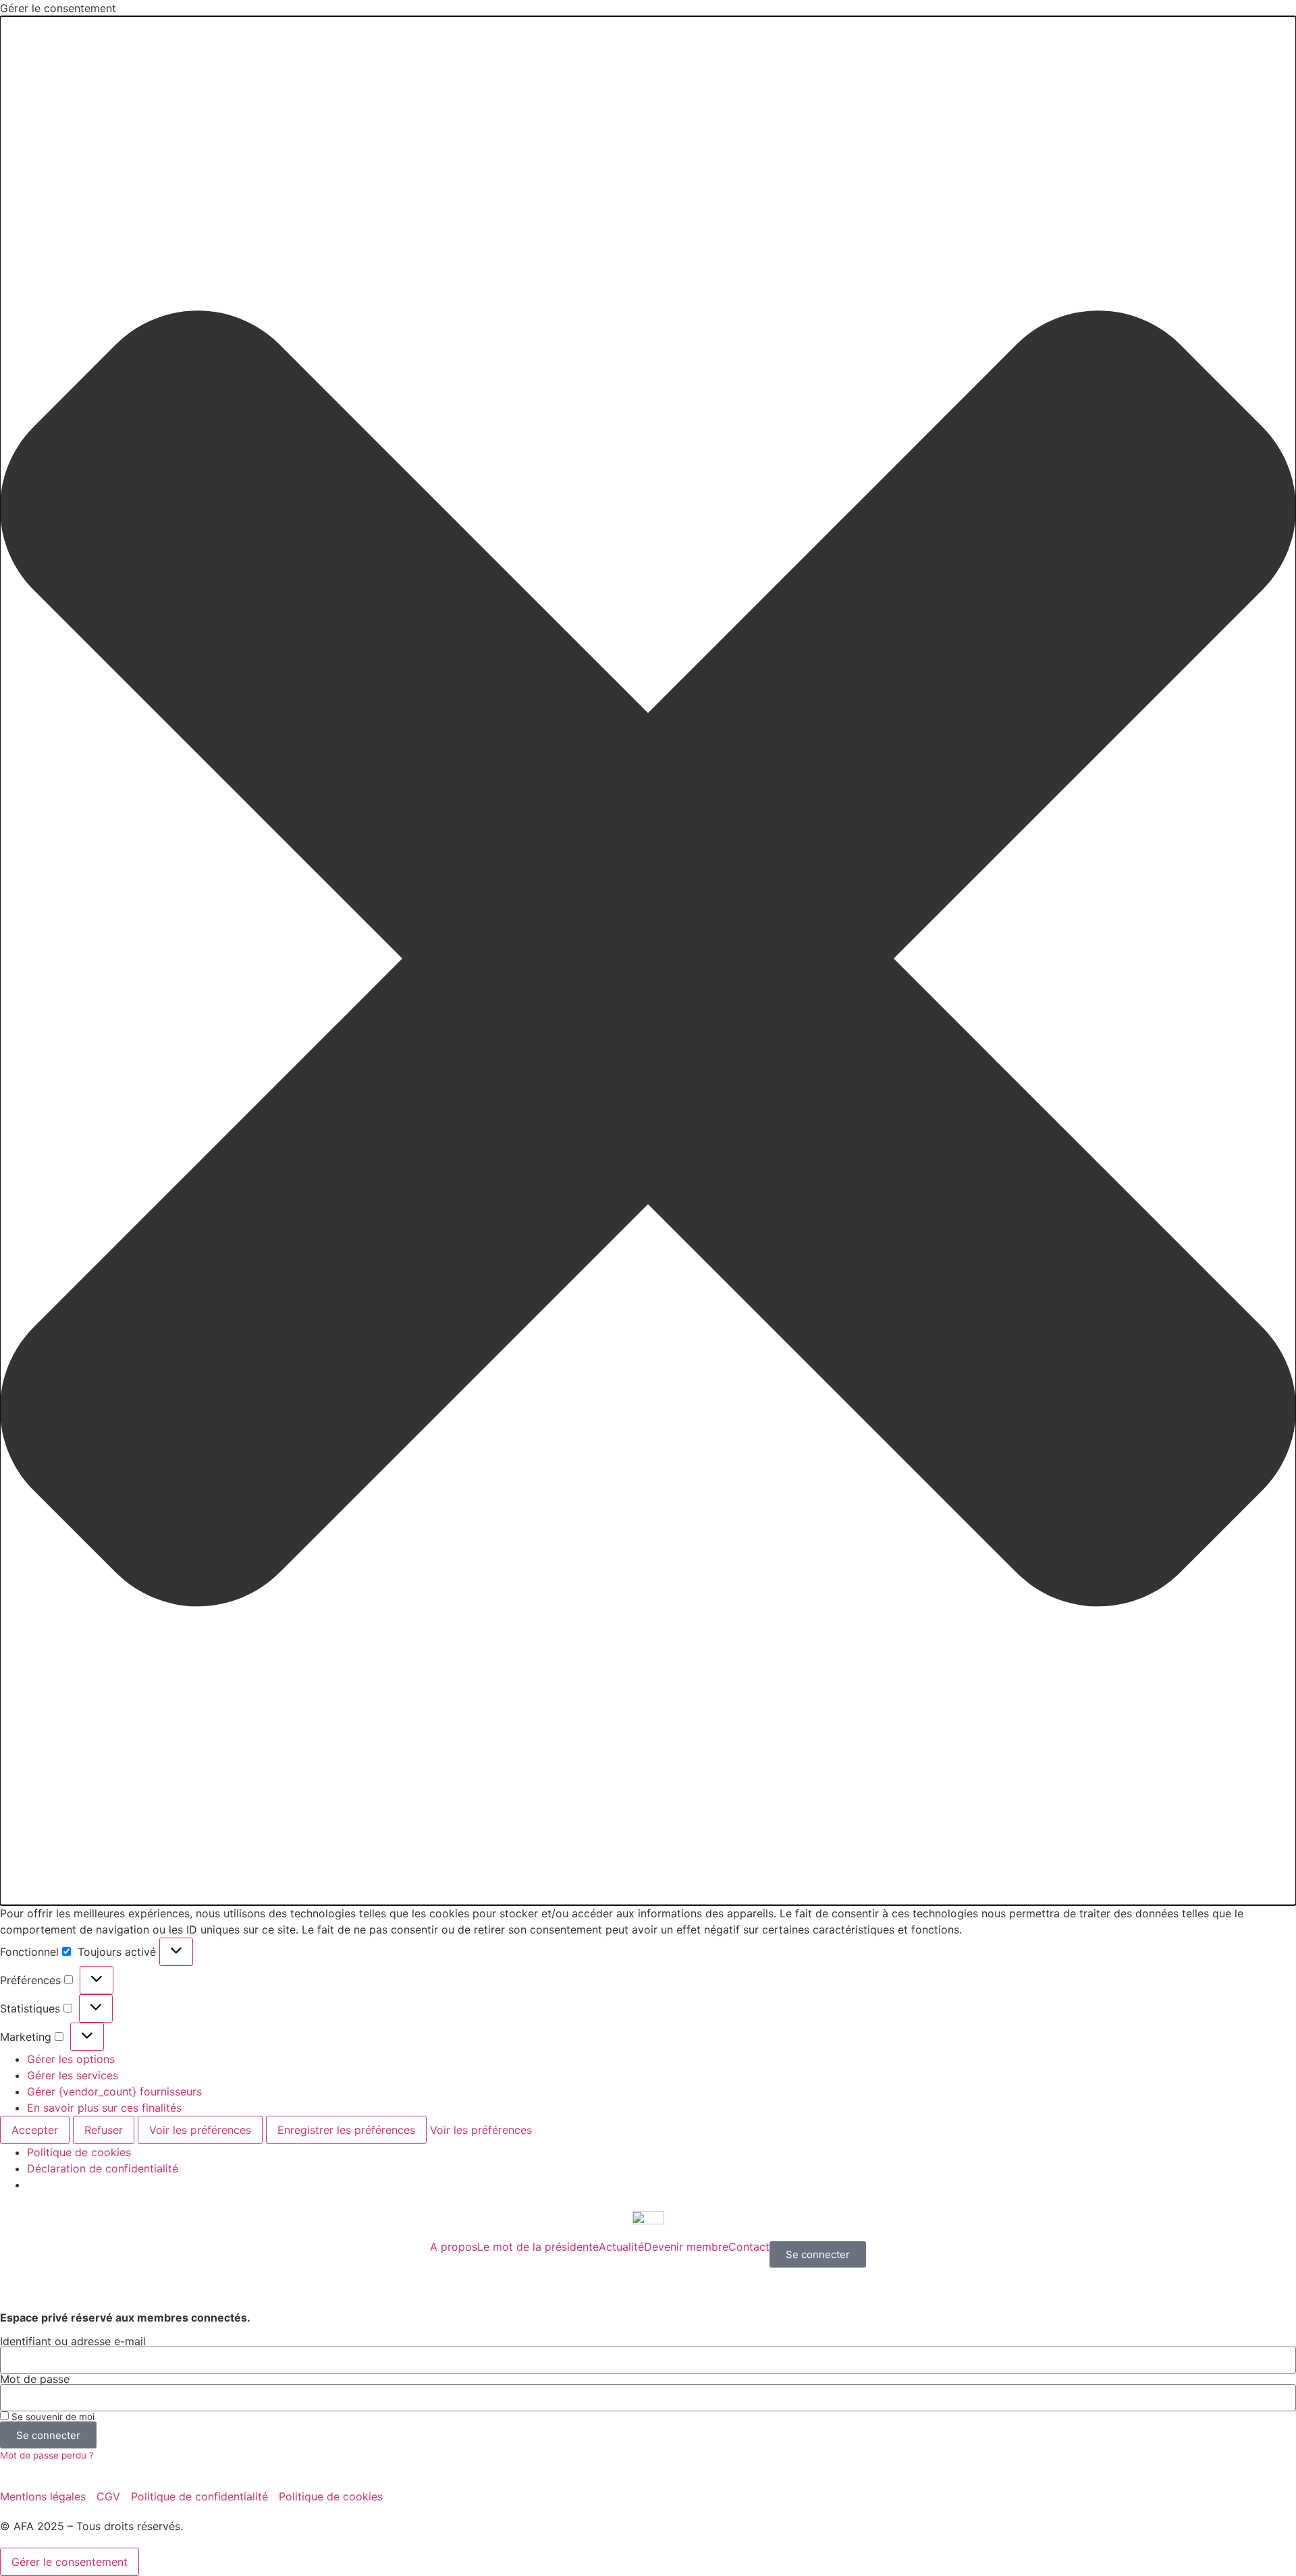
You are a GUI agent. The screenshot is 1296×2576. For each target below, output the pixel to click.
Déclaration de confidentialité (103, 2168)
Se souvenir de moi (52, 2417)
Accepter (35, 2130)
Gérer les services (73, 2075)
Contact (749, 2247)
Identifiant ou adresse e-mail (73, 2341)
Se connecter (818, 2254)
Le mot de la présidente (538, 2247)
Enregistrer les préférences (346, 2130)
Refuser (104, 2130)
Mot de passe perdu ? (47, 2455)
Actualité (621, 2247)
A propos (454, 2247)
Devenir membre (686, 2247)
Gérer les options (71, 2059)
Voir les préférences (200, 2130)
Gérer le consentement (70, 2562)
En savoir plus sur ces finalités (104, 2108)
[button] (648, 961)
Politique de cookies (79, 2152)
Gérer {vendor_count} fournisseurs (114, 2091)
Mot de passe (35, 2379)
